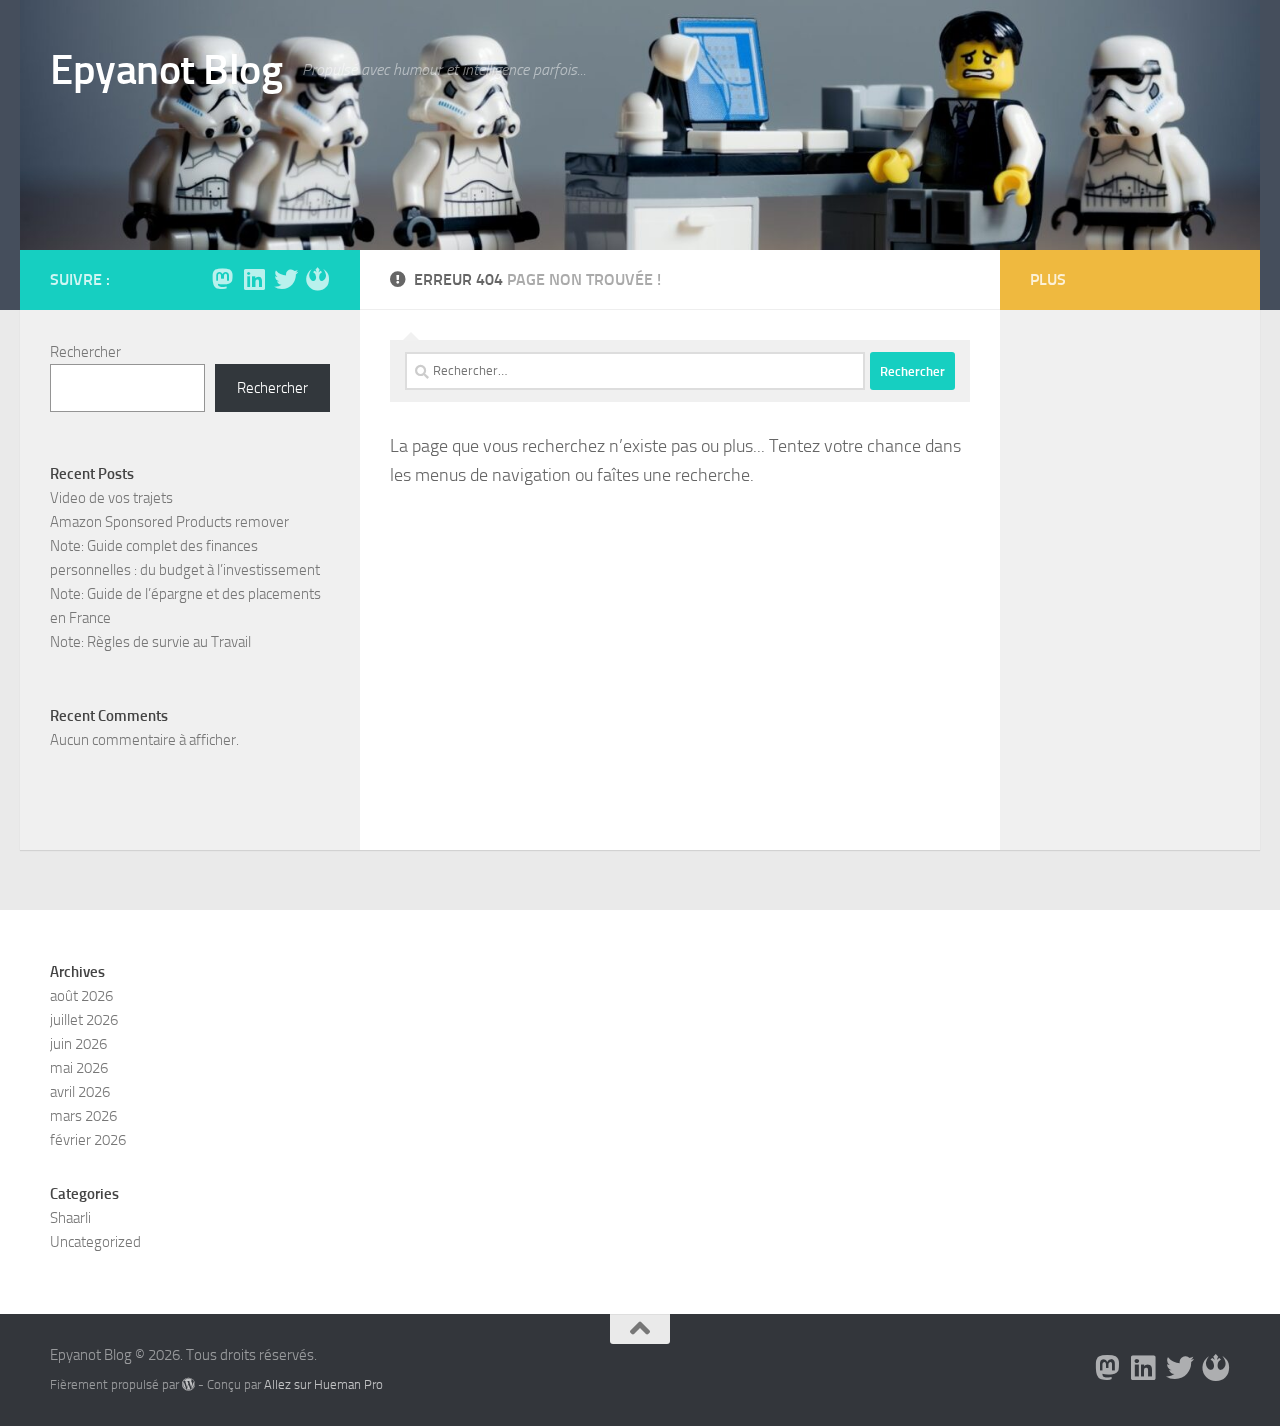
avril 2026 (80, 1092)
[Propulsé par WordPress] (188, 1384)
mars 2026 (83, 1116)
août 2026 (81, 996)
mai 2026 (79, 1068)
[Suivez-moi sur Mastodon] (222, 279)
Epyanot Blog (166, 70)
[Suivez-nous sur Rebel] (318, 279)
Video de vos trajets (111, 498)
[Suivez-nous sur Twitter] (286, 279)
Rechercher (85, 352)
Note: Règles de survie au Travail (150, 642)
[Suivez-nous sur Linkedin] (254, 279)
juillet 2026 (84, 1020)
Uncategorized (95, 1242)
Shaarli (70, 1218)
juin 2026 (78, 1044)
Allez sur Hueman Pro (323, 1384)
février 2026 (88, 1140)
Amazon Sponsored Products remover (169, 522)
